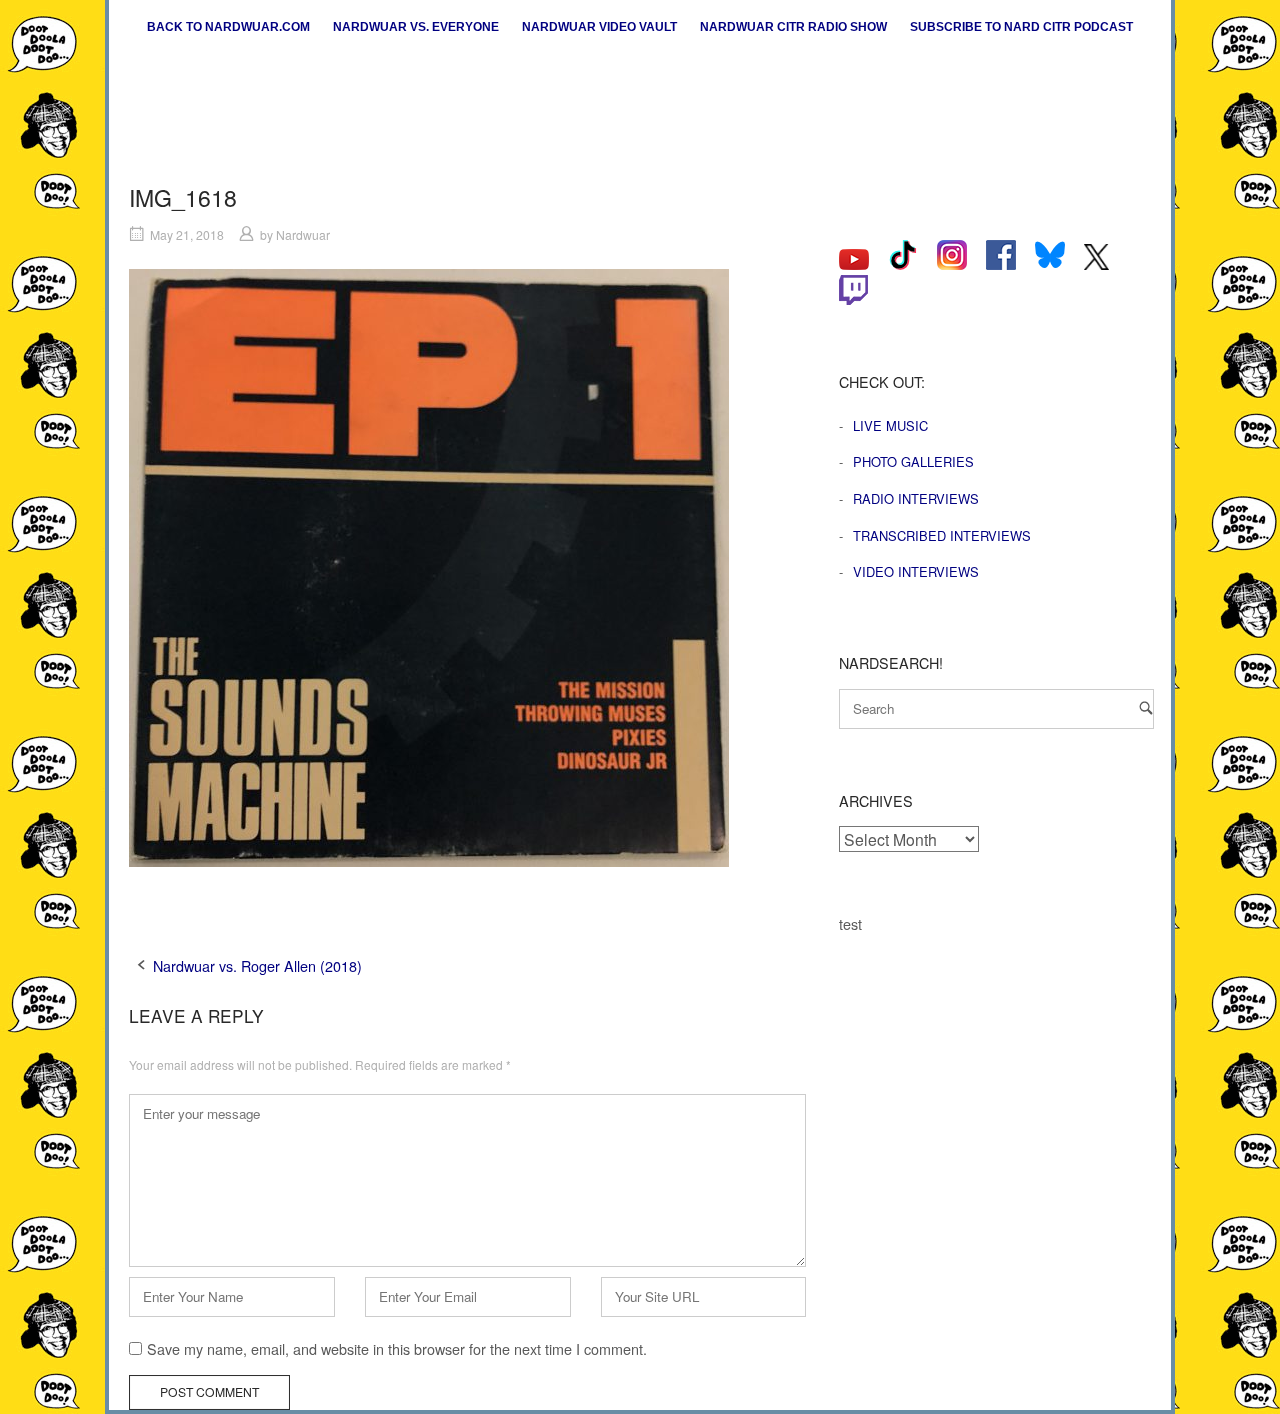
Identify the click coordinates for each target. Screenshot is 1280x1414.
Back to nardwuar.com (228, 27)
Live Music (890, 425)
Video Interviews (916, 571)
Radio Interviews (916, 498)
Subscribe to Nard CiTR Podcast (1021, 27)
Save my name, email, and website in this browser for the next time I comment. (397, 1348)
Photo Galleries (913, 461)
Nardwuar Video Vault (599, 27)
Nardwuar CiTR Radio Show (793, 27)
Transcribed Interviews (942, 535)
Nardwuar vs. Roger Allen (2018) (257, 965)
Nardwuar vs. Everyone (416, 27)
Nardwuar (303, 234)
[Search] (1146, 707)
